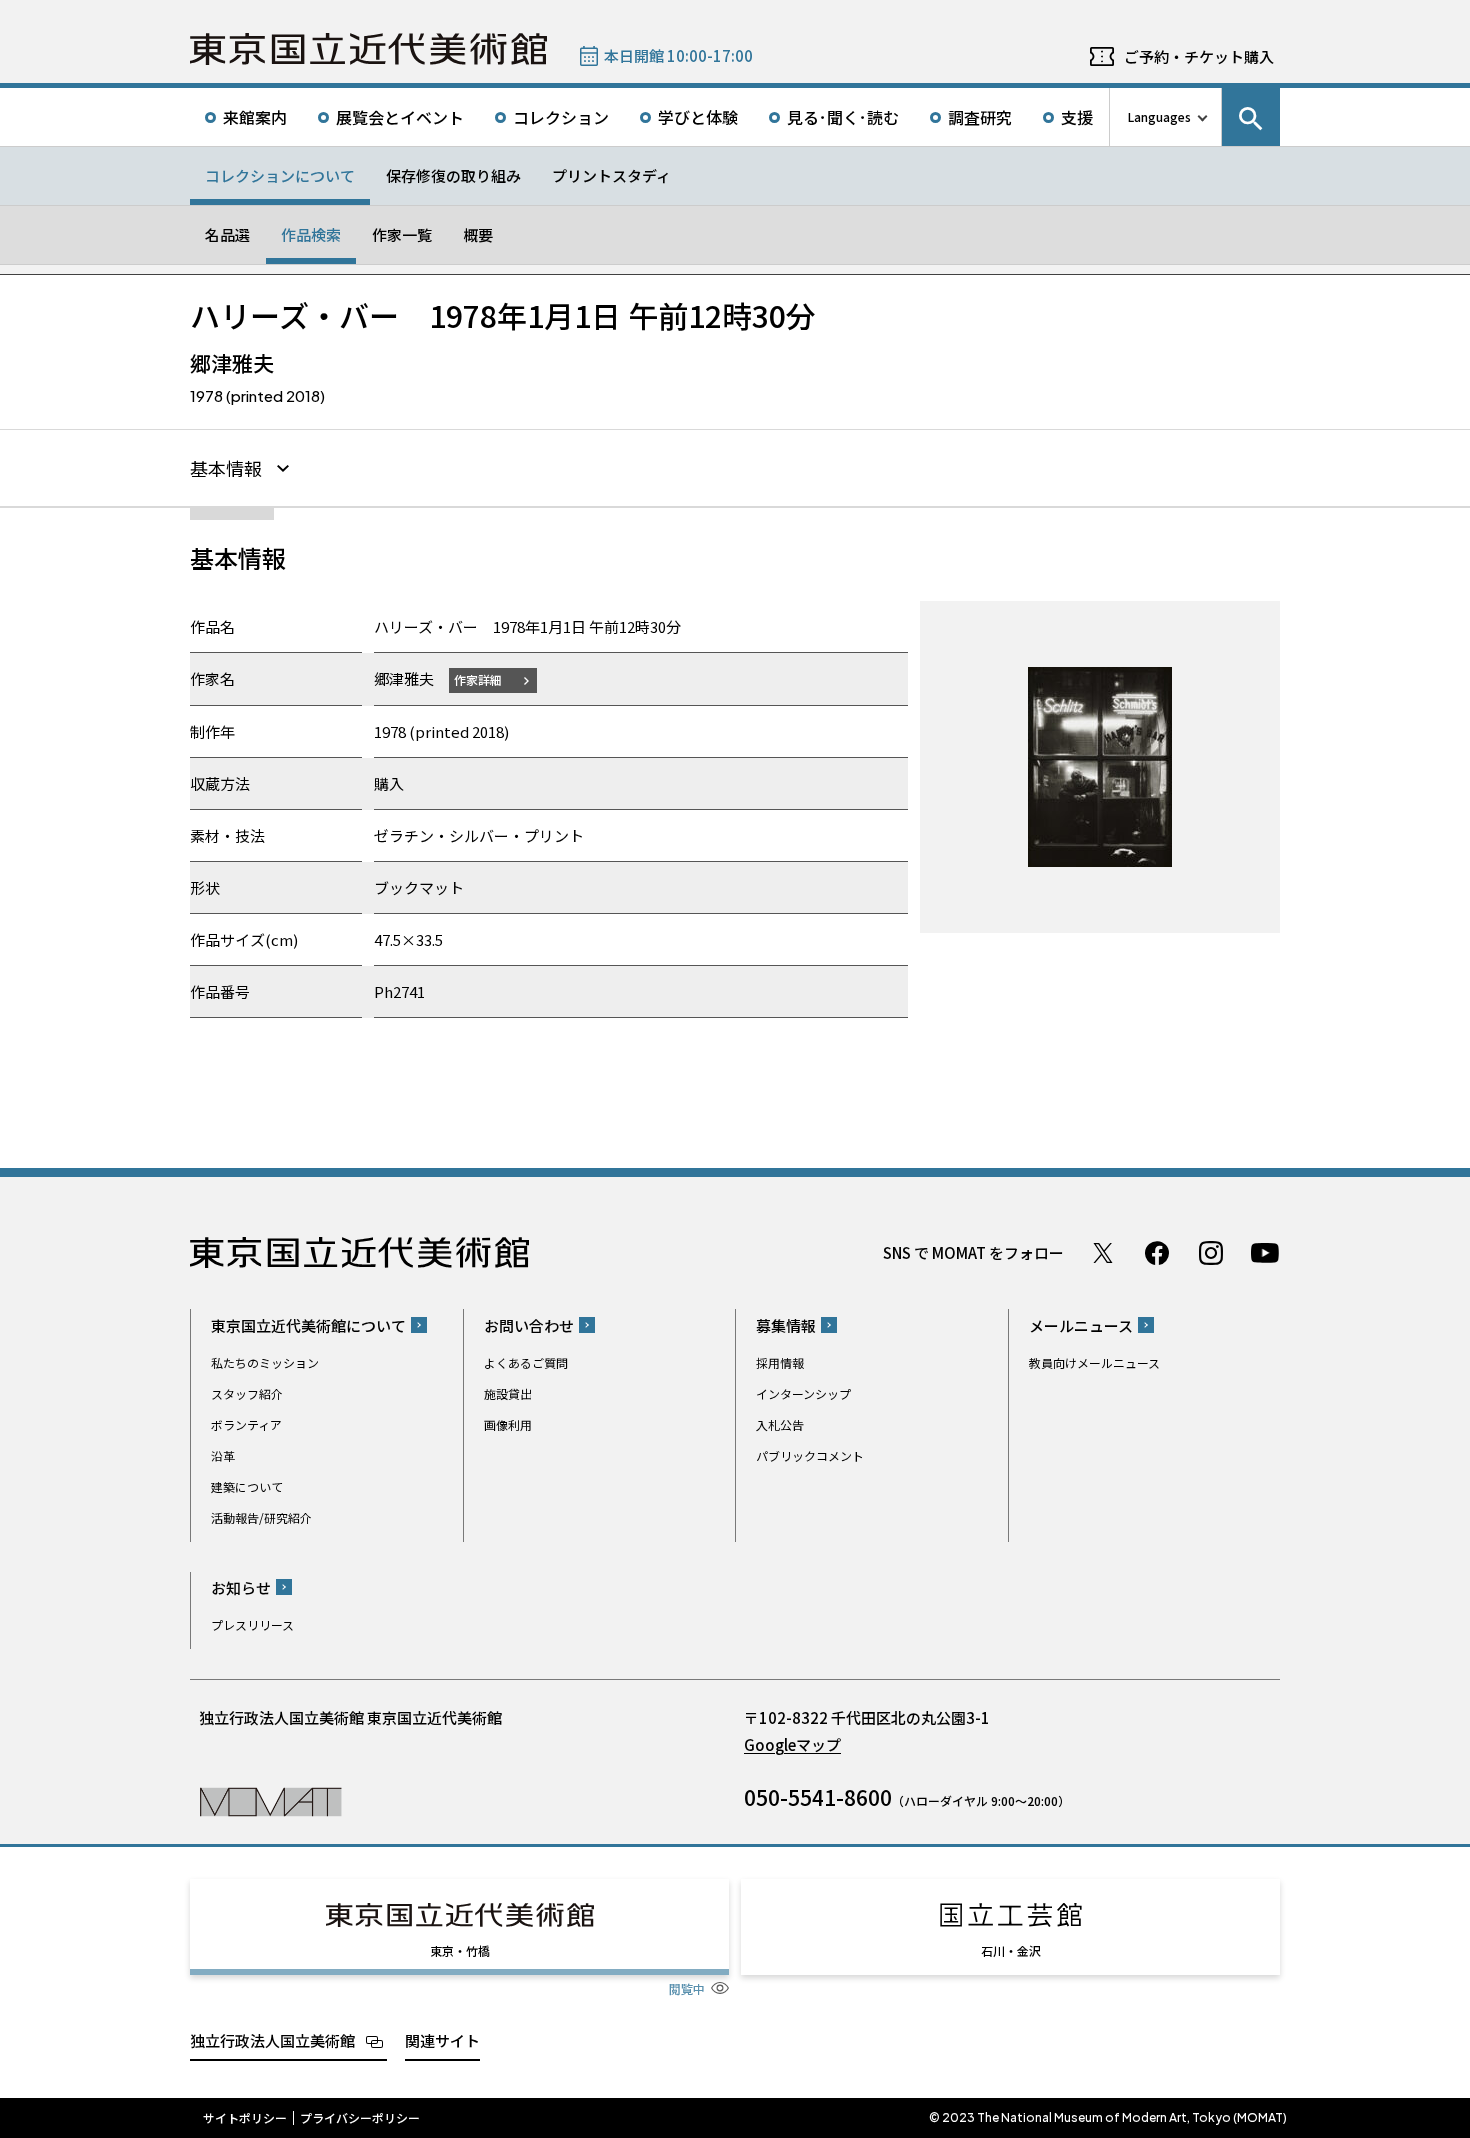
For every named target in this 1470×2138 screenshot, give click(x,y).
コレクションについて (280, 175)
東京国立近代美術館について (308, 1325)
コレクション (561, 117)
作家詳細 (478, 679)
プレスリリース (252, 1624)
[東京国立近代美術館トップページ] (368, 49)
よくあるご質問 (526, 1362)
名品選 (227, 234)
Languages (1159, 116)
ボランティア (246, 1424)
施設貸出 (508, 1393)
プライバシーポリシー (360, 2118)
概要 (478, 234)
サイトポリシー (245, 2118)
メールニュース (1081, 1325)
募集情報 (786, 1325)
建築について (247, 1486)
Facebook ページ (1157, 1253)
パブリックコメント (810, 1455)
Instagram (1211, 1253)
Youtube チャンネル (1265, 1253)
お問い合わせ (529, 1325)
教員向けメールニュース (1094, 1362)
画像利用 (508, 1424)
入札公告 (780, 1424)
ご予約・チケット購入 (1199, 56)
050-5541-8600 (818, 1797)
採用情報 (780, 1362)
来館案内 (255, 117)
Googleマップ (792, 1744)
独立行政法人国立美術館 (272, 2040)
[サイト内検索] (1251, 117)
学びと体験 (698, 117)
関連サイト (442, 2040)
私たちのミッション (265, 1362)
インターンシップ (803, 1393)
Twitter (1103, 1253)
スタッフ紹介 (247, 1393)
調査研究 (980, 117)
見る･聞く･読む (843, 117)
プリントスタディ (611, 175)
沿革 (223, 1455)
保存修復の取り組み (453, 175)
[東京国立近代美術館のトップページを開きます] (270, 1800)
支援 (1077, 117)
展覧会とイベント (400, 117)
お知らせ (241, 1587)
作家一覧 (402, 234)
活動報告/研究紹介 (261, 1517)
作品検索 (311, 234)
